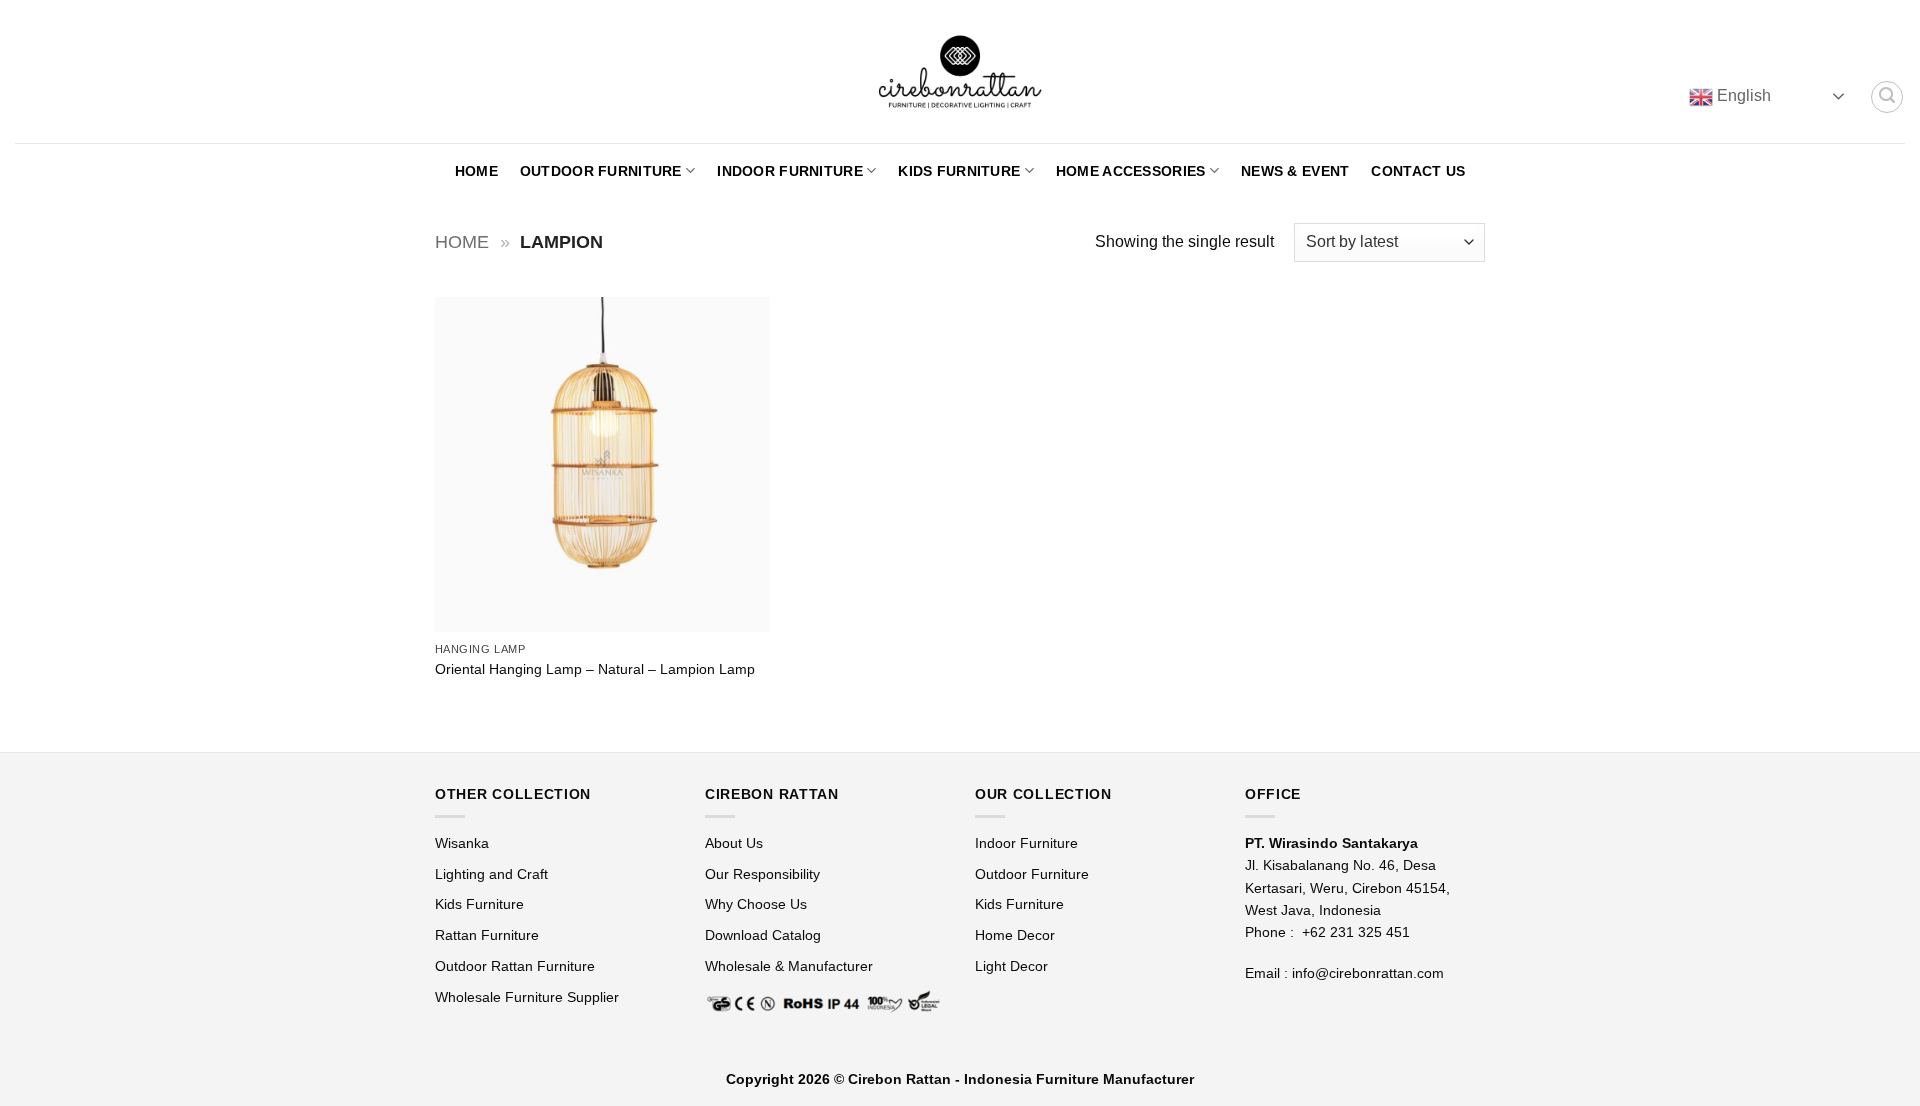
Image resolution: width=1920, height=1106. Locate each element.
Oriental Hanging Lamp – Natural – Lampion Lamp (595, 669)
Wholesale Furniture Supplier (527, 997)
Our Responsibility (762, 874)
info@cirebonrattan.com (1368, 973)
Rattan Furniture (489, 935)
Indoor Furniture (790, 171)
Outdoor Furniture (601, 171)
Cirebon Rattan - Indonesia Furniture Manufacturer (1021, 1079)
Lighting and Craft (491, 874)
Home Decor (1015, 935)
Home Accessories (1131, 171)
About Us (734, 843)
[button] (1887, 97)
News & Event (1295, 171)
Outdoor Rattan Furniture (515, 966)
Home (476, 171)
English (1742, 95)
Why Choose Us (756, 904)
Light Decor (1011, 966)
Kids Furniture (959, 171)
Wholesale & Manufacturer (789, 966)
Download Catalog (763, 935)
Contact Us (1418, 171)
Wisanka (464, 843)
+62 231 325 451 (1356, 932)
